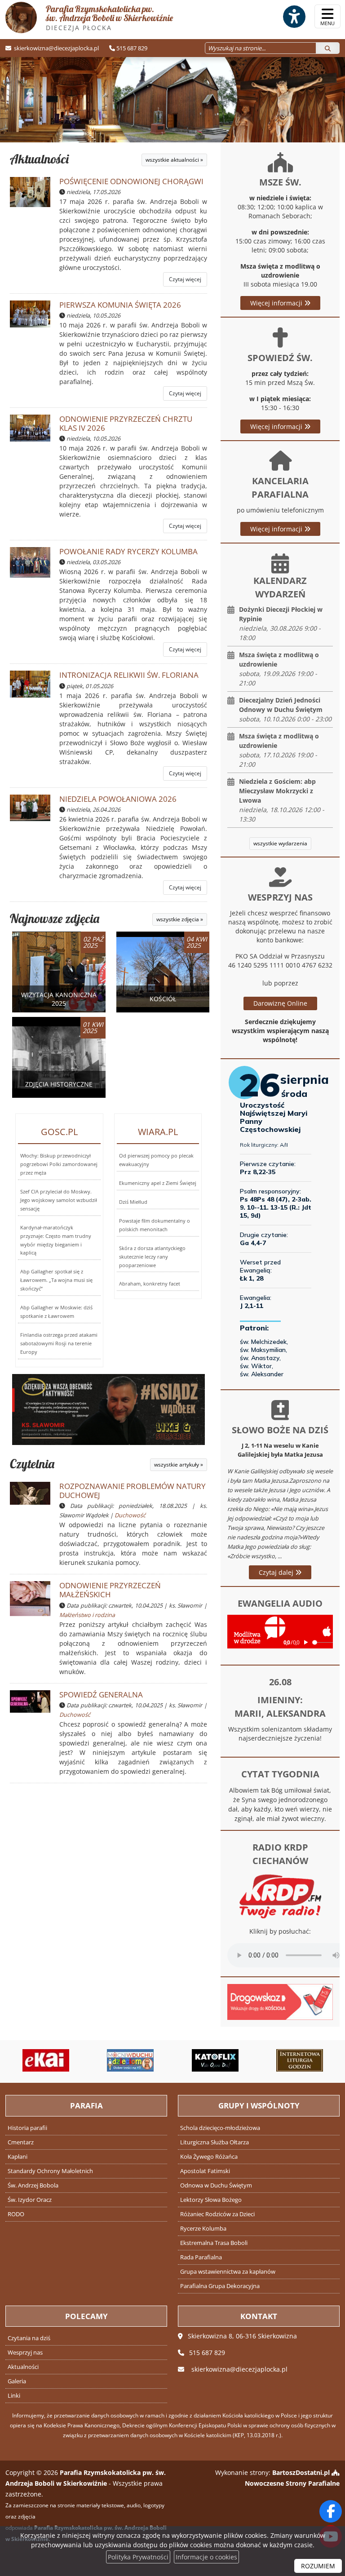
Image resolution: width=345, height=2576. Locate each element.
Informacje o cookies (206, 2557)
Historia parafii (27, 2128)
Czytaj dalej (277, 1572)
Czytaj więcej (185, 279)
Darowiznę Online (280, 1003)
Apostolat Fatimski (205, 2171)
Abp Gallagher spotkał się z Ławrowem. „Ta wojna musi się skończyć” (56, 1280)
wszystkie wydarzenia (280, 843)
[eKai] (46, 2060)
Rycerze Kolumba (203, 2229)
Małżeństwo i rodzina (87, 1615)
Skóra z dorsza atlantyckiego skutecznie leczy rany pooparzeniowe (152, 1257)
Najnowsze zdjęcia (55, 918)
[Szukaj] (328, 48)
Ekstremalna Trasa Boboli (214, 2243)
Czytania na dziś (29, 2338)
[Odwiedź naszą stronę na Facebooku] (331, 2511)
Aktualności (39, 159)
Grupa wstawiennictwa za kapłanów (228, 2272)
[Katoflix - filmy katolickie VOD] (215, 2060)
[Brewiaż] (300, 2060)
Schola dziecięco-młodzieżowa (220, 2128)
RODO (16, 2214)
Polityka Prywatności (138, 2557)
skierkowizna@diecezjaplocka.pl (56, 48)
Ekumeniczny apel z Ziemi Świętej (158, 1183)
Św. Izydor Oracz (30, 2200)
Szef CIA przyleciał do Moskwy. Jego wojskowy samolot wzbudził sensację (59, 1200)
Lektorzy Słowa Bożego (211, 2200)
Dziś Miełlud (133, 1202)
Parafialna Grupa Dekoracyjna (220, 2286)
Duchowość (130, 1515)
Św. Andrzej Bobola (33, 2185)
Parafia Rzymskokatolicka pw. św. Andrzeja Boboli (109, 18)
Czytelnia (32, 1464)
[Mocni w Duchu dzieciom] (130, 2060)
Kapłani (18, 2157)
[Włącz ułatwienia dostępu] (294, 17)
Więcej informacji (277, 303)
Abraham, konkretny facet (150, 1284)
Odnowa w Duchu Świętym (216, 2185)
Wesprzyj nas (25, 2353)
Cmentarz (21, 2142)
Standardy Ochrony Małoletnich (50, 2171)
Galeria (17, 2381)
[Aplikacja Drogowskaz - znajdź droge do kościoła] (280, 2001)
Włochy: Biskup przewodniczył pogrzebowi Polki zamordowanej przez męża (59, 1164)
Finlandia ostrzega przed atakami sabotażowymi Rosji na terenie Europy (59, 1343)
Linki (14, 2396)
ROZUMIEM (318, 2566)
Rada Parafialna (201, 2257)
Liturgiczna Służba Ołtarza (215, 2142)
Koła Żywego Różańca (209, 2157)
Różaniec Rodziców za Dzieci (217, 2214)
